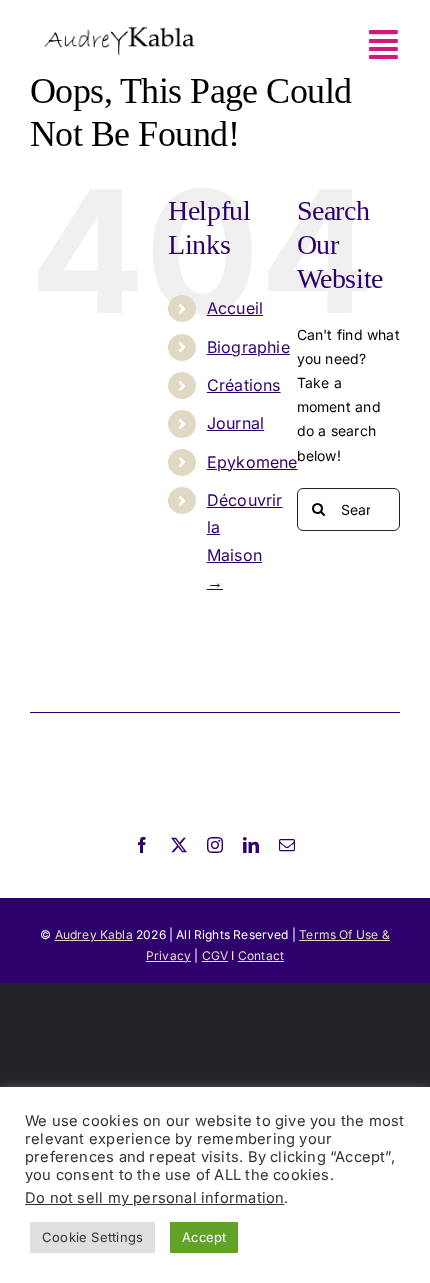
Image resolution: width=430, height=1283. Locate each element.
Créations (244, 385)
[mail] (287, 845)
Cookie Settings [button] (92, 1237)
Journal (235, 423)
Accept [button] (204, 1237)
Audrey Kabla (94, 934)
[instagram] (215, 845)
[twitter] (179, 845)
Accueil (235, 308)
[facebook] (142, 845)
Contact (261, 955)
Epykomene (252, 462)
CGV (215, 955)
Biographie (248, 347)
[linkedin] (251, 845)
